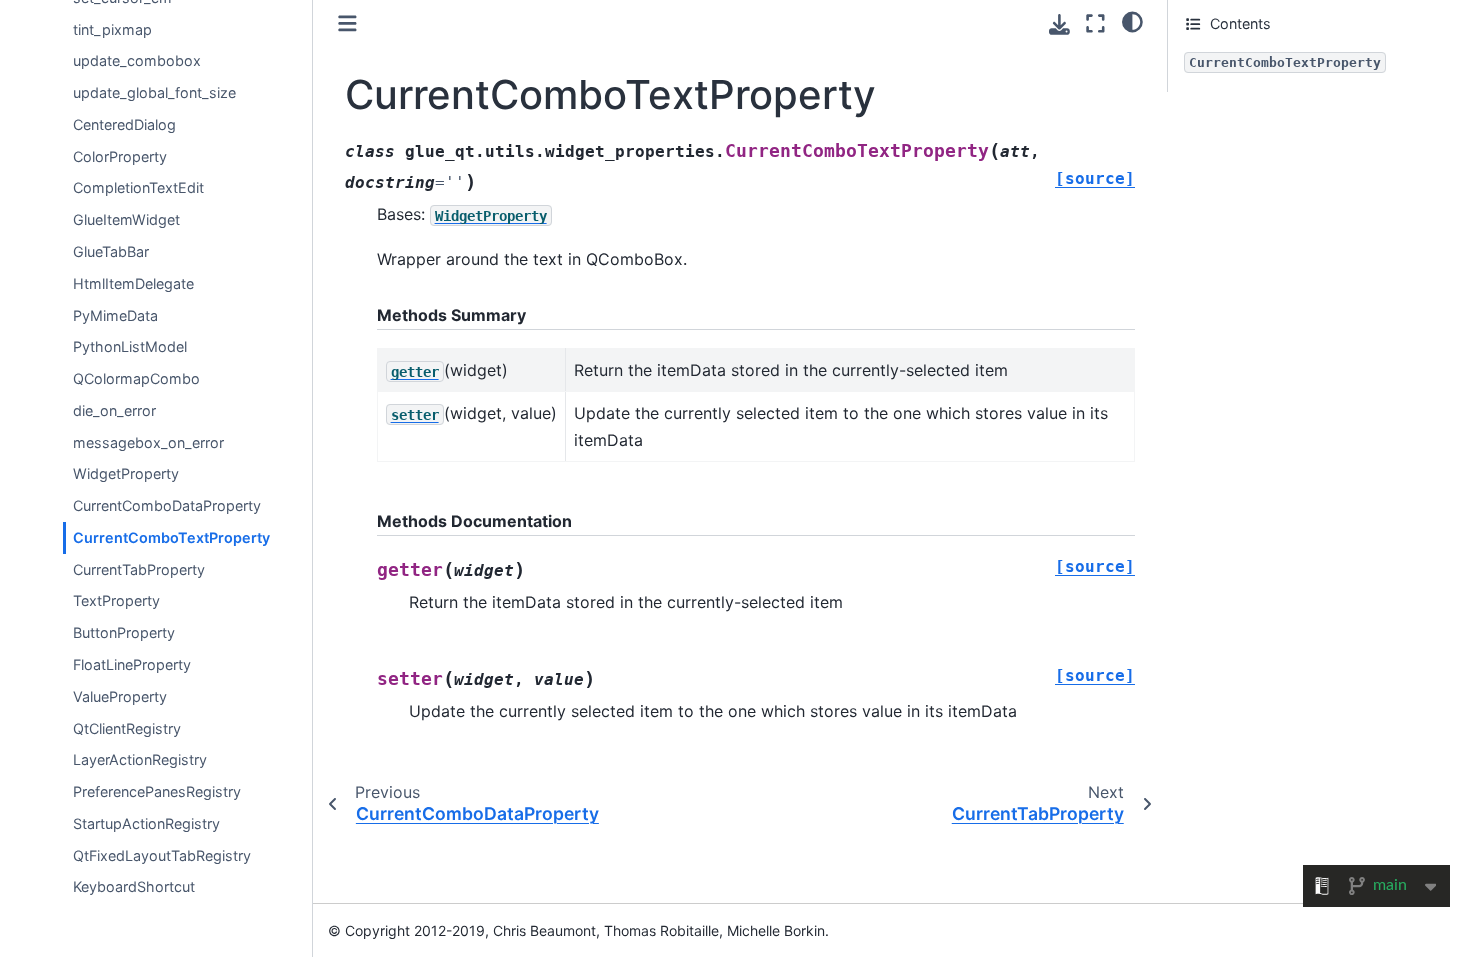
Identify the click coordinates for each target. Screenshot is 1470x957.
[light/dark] (1132, 21)
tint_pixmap (112, 29)
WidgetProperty (126, 473)
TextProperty (116, 600)
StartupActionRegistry (146, 823)
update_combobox (137, 60)
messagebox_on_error (148, 442)
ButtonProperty (124, 632)
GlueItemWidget (126, 219)
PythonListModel (130, 346)
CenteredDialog (124, 124)
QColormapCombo (136, 378)
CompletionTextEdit (138, 187)
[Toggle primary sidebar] (347, 23)
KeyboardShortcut (134, 886)
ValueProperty (120, 696)
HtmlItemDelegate (133, 283)
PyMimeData (115, 315)
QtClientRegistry (127, 728)
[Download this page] (1059, 24)
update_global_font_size (154, 92)
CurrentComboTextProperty (171, 537)
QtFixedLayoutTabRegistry (162, 855)
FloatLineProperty (132, 664)
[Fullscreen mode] (1095, 23)
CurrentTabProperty (139, 569)
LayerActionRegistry (140, 759)
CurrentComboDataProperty (167, 505)
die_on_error (114, 410)
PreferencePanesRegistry (157, 791)
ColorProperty (120, 156)
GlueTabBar (111, 251)
